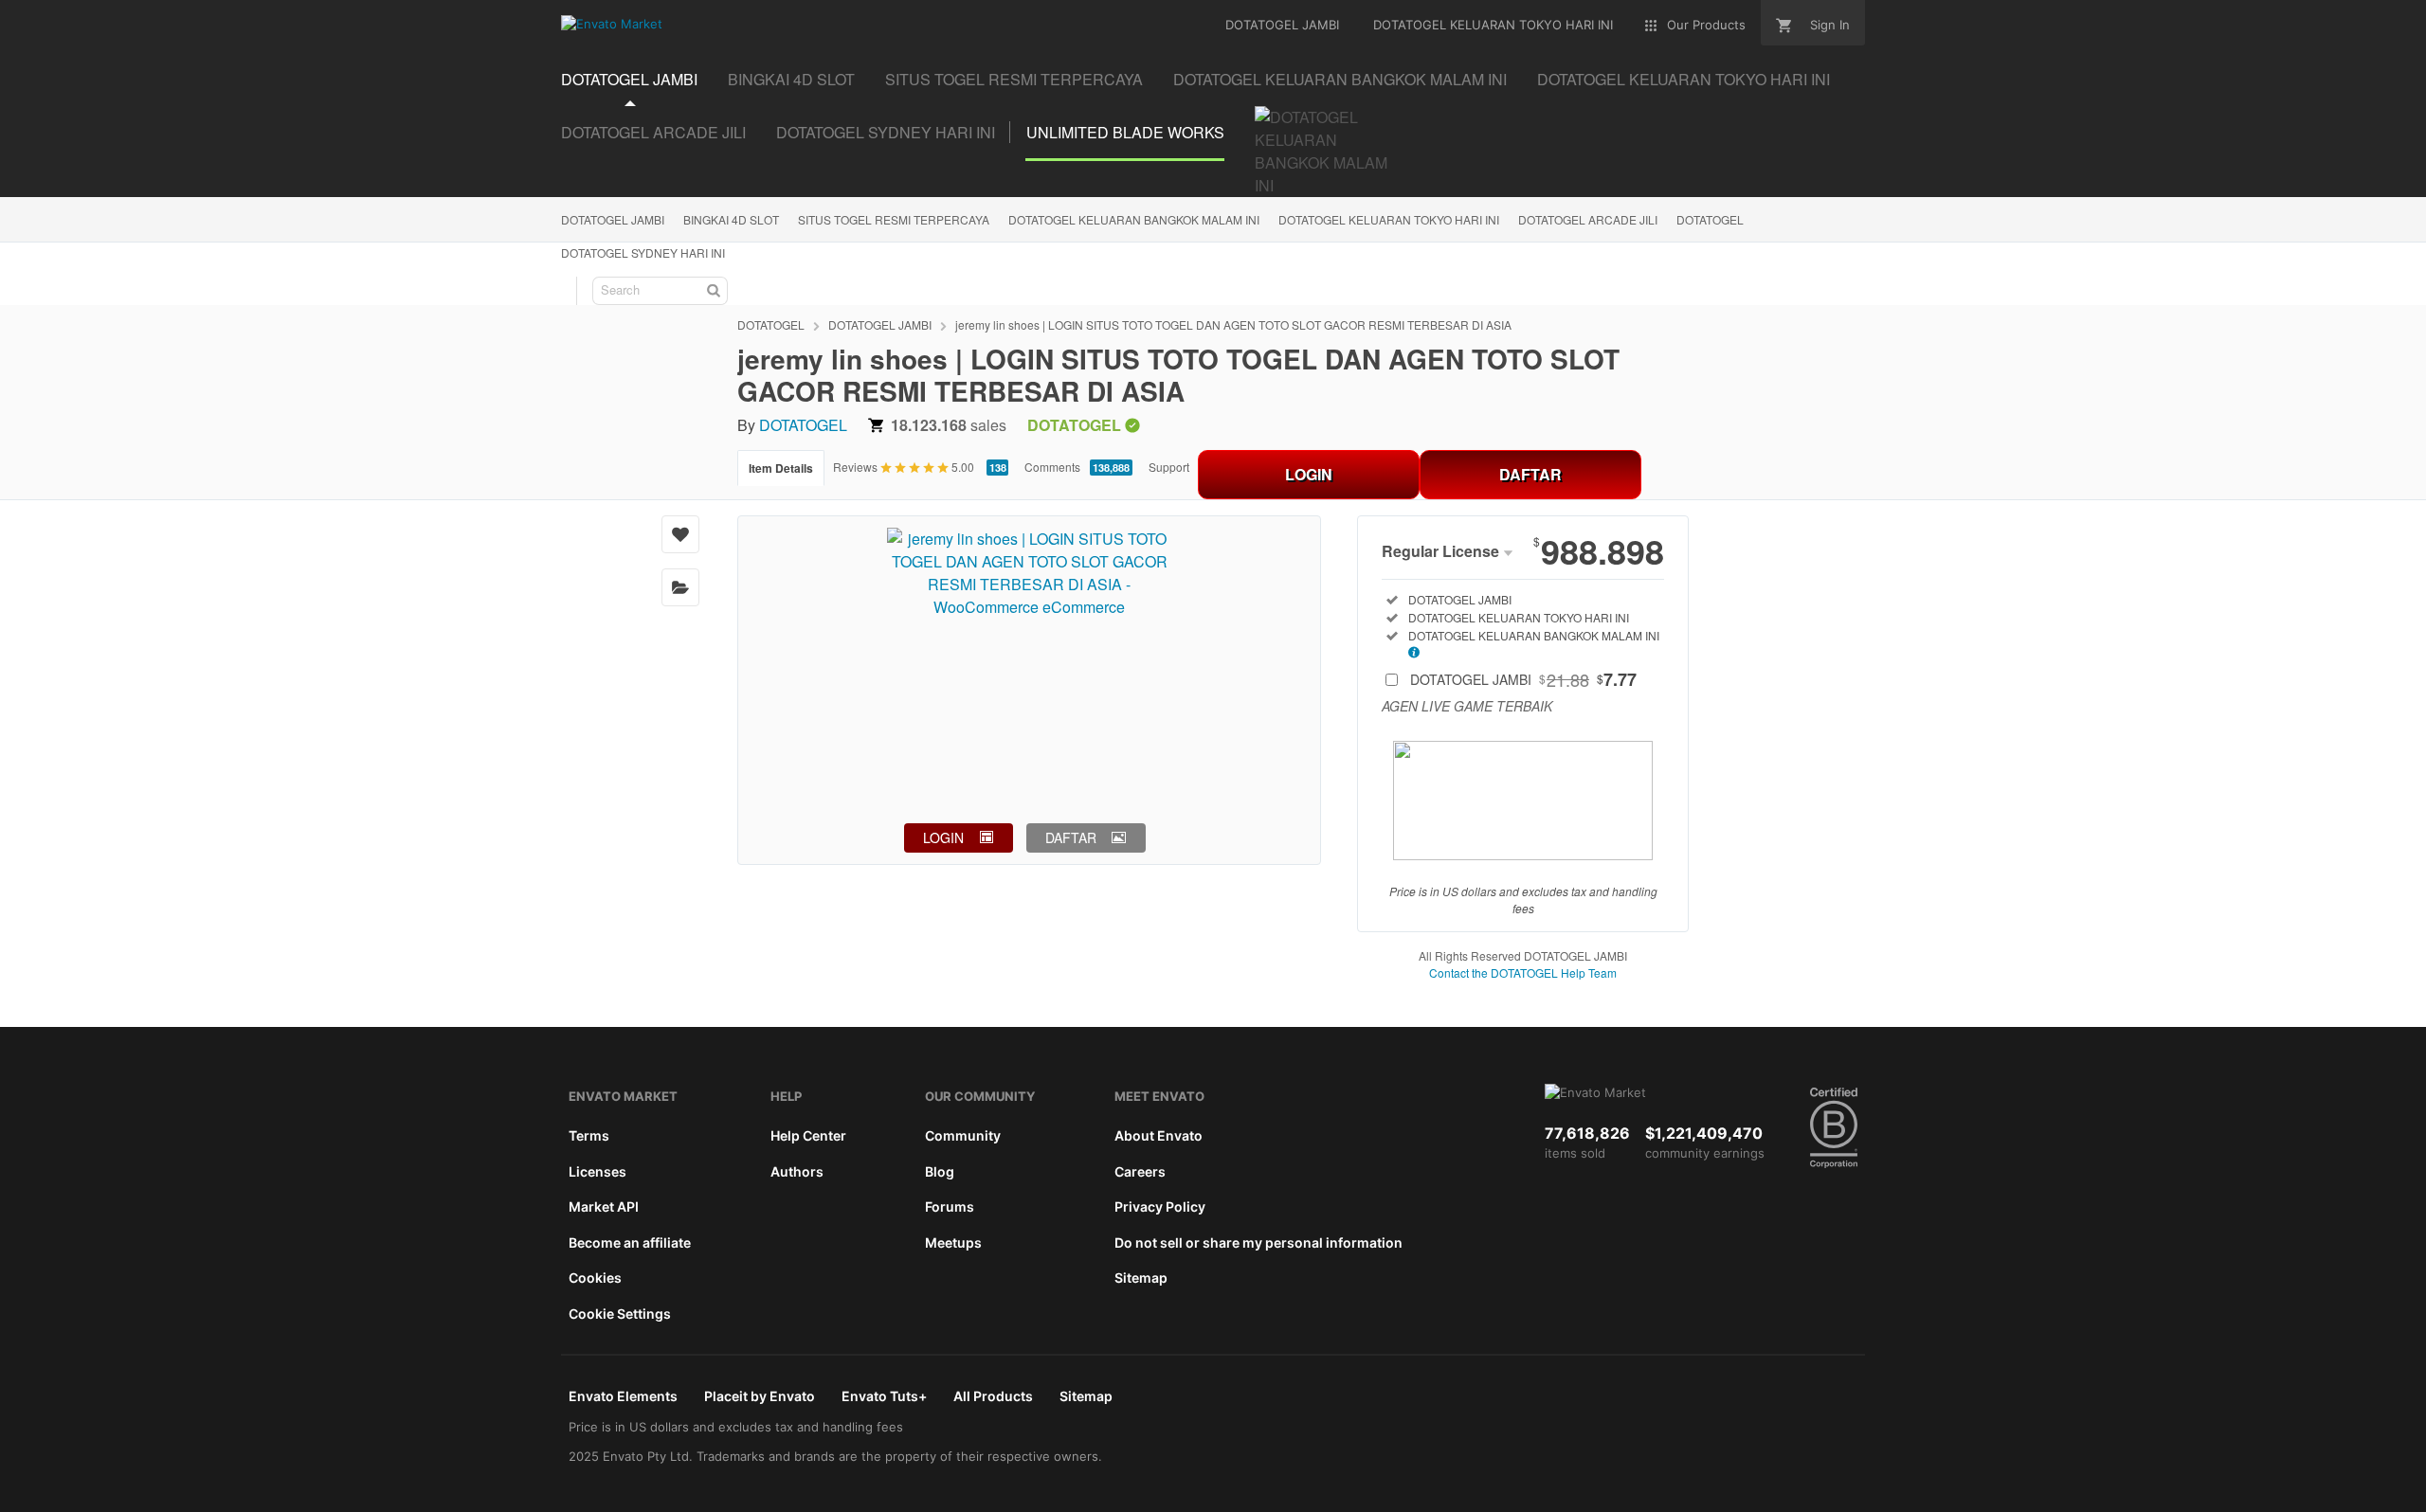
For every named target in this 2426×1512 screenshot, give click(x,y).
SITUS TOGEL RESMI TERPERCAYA (894, 219)
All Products (993, 1396)
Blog (940, 1171)
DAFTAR (1530, 474)
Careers (1140, 1171)
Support (1169, 467)
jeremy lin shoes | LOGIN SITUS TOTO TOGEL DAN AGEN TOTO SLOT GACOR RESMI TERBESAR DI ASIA (1233, 324)
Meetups (953, 1242)
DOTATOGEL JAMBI (613, 219)
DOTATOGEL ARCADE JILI (1588, 219)
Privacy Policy (1160, 1206)
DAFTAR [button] (1071, 837)
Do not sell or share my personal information (1258, 1242)
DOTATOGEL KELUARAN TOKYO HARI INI (1389, 219)
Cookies (595, 1278)
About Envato (1159, 1135)
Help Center (808, 1135)
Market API (604, 1206)
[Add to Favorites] (680, 534)
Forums (950, 1206)
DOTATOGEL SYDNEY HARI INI (643, 252)
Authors (797, 1171)
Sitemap (1141, 1278)
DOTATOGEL (1710, 219)
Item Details (781, 468)
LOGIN (1309, 474)
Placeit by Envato (760, 1396)
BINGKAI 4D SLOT (731, 219)
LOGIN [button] (943, 837)
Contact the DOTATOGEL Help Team (1523, 972)
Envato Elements (623, 1396)
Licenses (597, 1171)
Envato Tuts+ (884, 1396)
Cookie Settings (620, 1314)
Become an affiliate (630, 1242)
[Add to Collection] (680, 587)
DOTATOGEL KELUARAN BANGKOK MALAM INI (1134, 219)
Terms (589, 1135)
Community (963, 1135)
